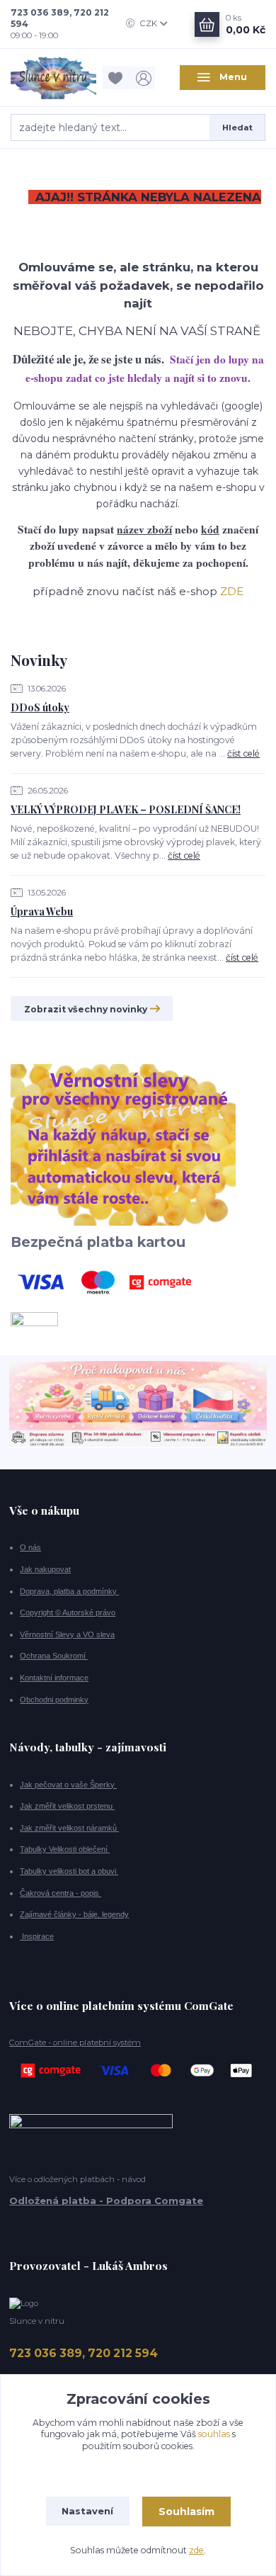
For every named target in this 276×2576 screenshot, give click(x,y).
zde (196, 2550)
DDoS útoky (40, 707)
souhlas (214, 2434)
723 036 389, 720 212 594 (60, 18)
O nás (30, 1547)
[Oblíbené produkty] (117, 78)
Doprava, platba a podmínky (69, 1591)
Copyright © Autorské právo (68, 1612)
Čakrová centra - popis (61, 1893)
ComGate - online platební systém (75, 2043)
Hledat (237, 128)
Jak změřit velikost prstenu (67, 1806)
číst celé (243, 753)
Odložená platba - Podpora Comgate (106, 2201)
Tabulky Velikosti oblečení (65, 1849)
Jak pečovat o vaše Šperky (68, 1785)
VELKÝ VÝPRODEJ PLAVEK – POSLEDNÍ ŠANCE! (126, 809)
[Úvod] (53, 78)
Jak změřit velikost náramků (69, 1828)
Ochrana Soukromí (54, 1656)
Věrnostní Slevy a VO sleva (67, 1634)
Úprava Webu (42, 911)
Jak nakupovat (45, 1569)
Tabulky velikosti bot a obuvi (69, 1871)
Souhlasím (186, 2512)
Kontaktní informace (54, 1678)
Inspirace (37, 1936)
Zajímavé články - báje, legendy (74, 1914)
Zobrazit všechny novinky (86, 1009)
